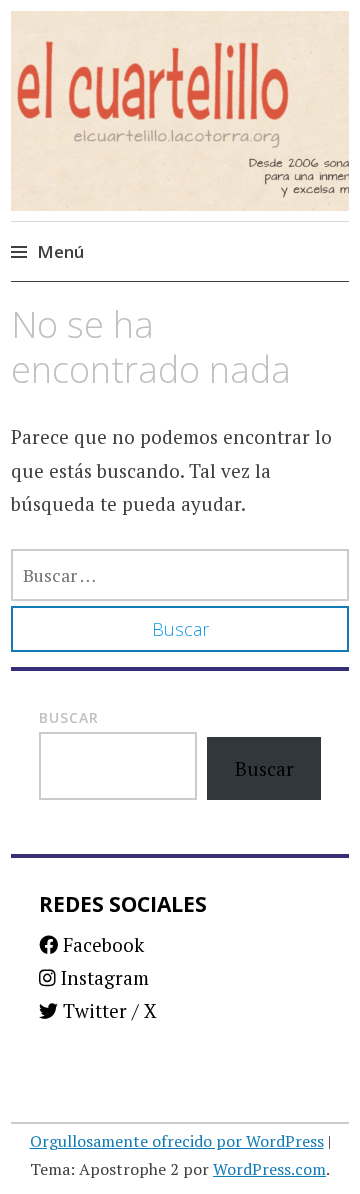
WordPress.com (269, 1169)
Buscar (69, 717)
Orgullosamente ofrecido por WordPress (177, 1141)
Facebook (101, 944)
